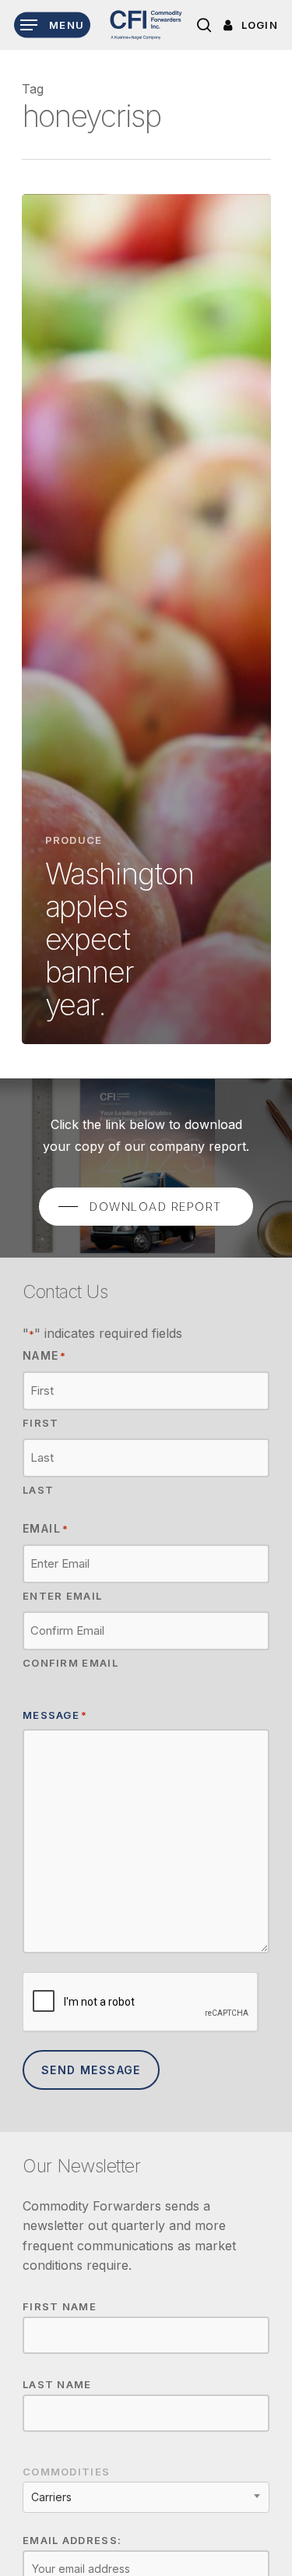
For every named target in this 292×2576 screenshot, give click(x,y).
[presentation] (141, 2003)
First (41, 1423)
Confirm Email (70, 1663)
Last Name (57, 2384)
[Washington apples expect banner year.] (146, 619)
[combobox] (146, 2497)
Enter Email (62, 1596)
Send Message (91, 2070)
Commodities (66, 2472)
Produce (74, 840)
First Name (60, 2306)
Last (38, 1490)
